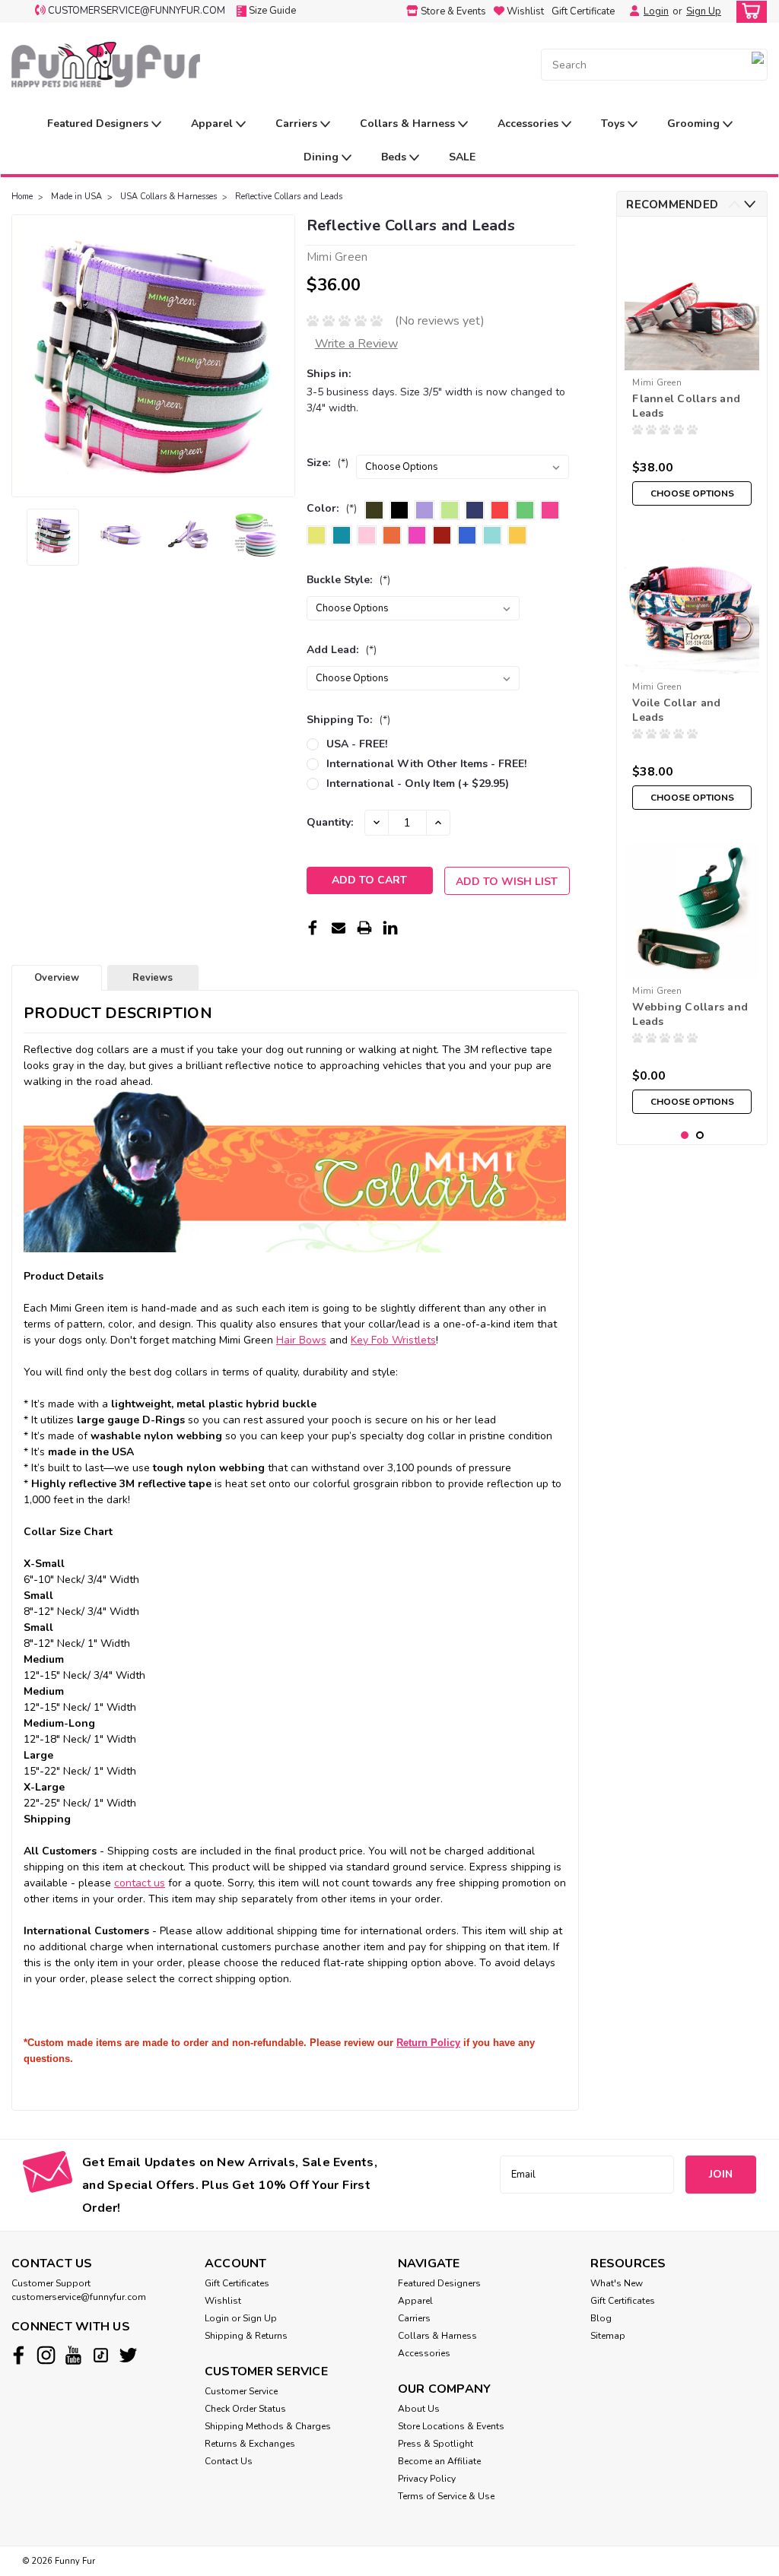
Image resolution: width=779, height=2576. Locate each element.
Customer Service (241, 2391)
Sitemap (608, 2336)
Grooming (695, 124)
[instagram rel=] (46, 2355)
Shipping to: (348, 720)
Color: (332, 508)
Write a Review (356, 344)
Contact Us (229, 2461)
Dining (323, 157)
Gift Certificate (583, 11)
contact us (140, 1883)
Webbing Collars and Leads (690, 1014)
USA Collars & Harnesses (169, 197)
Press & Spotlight (436, 2444)
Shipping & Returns (246, 2336)
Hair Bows (301, 1340)
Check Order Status (245, 2409)
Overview (57, 978)
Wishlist (223, 2301)
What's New (617, 2283)
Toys (614, 124)
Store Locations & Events (451, 2426)
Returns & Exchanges (250, 2444)
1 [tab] (685, 1136)
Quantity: (330, 822)
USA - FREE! (357, 744)
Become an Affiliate (439, 2461)
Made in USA (76, 197)
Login (656, 11)
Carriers (298, 124)
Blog (601, 2318)
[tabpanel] (692, 371)
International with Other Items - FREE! (426, 764)
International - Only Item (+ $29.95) (418, 784)
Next (282, 356)
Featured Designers (99, 124)
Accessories (529, 124)
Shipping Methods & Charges (268, 2426)
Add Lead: (342, 650)
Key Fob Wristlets (393, 1340)
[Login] (631, 11)
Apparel (213, 124)
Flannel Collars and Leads (686, 406)
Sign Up (704, 11)
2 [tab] (700, 1136)
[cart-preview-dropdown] (748, 12)
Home (22, 197)
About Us (419, 2409)
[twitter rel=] (128, 2355)
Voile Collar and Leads (676, 710)
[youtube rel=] (73, 2355)
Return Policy (428, 2043)
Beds (395, 157)
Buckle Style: (348, 580)
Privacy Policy (427, 2479)
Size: (327, 463)
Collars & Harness (409, 124)
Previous (25, 356)
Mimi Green (657, 382)
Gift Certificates (237, 2283)
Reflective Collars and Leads (289, 197)
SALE (462, 157)
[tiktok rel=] (101, 2355)
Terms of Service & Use (446, 2496)
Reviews (153, 978)
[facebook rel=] (19, 2355)
